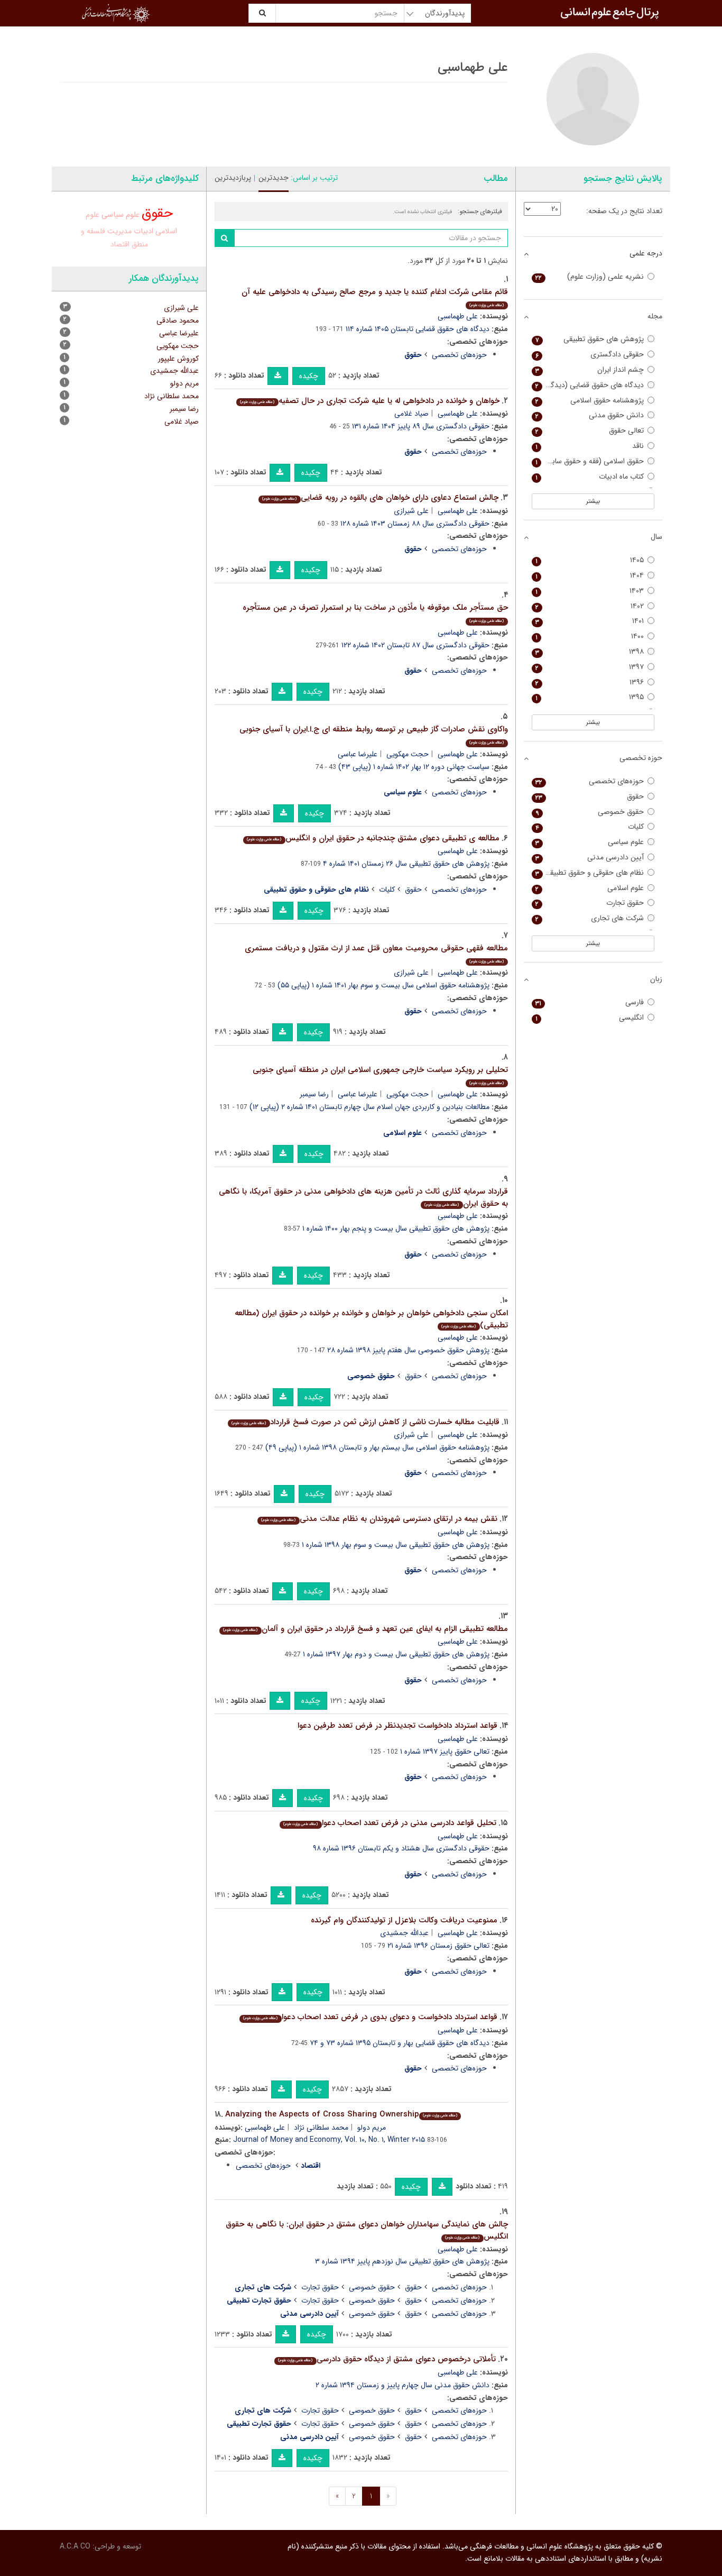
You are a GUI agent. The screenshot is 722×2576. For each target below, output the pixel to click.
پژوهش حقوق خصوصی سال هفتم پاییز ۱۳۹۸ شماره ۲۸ (408, 1350)
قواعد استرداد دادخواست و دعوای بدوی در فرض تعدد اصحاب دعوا (370, 2017)
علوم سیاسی (121, 215)
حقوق (413, 890)
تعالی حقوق (590, 431)
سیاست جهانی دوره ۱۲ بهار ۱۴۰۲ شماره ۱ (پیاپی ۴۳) (414, 767)
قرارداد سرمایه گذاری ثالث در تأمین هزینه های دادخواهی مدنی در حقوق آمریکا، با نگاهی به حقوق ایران (363, 1198)
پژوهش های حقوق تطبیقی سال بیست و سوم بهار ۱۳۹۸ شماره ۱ (396, 1545)
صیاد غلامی (411, 414)
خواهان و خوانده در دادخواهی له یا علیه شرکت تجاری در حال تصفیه (369, 401)
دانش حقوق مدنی (590, 415)
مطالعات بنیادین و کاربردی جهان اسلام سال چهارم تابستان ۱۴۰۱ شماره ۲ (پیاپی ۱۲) (369, 1107)
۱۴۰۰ (590, 636)
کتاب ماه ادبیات (590, 477)
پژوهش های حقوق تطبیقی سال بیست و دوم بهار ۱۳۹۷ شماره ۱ (396, 1654)
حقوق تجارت (320, 2287)
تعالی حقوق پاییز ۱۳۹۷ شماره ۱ (445, 1752)
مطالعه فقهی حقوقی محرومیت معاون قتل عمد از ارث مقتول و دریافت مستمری (376, 953)
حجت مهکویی (408, 754)
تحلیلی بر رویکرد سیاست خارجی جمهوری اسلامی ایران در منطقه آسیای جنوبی (380, 1075)
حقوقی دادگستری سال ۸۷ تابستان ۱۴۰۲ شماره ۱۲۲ (415, 645)
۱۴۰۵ (590, 560)
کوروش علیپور (178, 359)
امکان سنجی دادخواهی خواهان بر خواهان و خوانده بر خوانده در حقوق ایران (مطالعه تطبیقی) (371, 1319)
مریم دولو (372, 2128)
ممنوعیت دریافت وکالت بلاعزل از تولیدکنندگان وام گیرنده (404, 1920)
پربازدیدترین (233, 178)
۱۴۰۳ (590, 591)
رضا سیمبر (314, 1094)
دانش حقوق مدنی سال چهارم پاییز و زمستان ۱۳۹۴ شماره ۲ (402, 2385)
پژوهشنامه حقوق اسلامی (590, 401)
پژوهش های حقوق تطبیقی (590, 339)
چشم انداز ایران (590, 370)
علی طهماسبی (458, 316)
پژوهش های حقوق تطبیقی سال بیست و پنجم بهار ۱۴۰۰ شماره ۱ (396, 1229)
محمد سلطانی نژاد (321, 2128)
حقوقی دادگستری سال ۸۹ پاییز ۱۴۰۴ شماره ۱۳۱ (421, 426)
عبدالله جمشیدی (404, 1933)
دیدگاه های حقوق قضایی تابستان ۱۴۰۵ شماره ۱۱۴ (418, 329)
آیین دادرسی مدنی (590, 858)
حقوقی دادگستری (590, 355)
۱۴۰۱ (590, 621)
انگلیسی (590, 1018)
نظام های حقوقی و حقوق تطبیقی (590, 873)
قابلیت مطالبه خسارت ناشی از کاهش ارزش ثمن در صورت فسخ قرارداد (365, 1422)
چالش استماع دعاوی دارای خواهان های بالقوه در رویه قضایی (380, 498)
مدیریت (119, 231)
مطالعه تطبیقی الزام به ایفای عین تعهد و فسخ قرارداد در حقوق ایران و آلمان (365, 1629)
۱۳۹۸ (590, 652)
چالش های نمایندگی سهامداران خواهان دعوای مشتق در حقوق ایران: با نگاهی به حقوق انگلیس (367, 2230)
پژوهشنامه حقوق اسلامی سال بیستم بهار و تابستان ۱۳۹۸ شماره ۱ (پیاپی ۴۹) (377, 1447)
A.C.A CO (75, 2546)
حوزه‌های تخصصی (459, 355)
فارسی (590, 1002)
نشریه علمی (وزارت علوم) (590, 277)
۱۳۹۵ (590, 697)
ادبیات (144, 231)
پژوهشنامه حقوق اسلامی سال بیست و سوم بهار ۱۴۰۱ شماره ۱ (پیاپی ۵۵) (383, 985)
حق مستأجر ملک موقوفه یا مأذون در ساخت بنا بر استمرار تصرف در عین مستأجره (375, 613)
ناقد (590, 446)
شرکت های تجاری (590, 918)
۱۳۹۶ (590, 682)
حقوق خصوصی (372, 2287)
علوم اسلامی (590, 888)
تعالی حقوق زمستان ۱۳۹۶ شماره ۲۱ (438, 1946)
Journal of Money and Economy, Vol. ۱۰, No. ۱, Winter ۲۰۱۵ (329, 2140)
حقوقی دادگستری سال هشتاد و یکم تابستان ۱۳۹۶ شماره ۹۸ (401, 1848)
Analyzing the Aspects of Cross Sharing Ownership (341, 2114)
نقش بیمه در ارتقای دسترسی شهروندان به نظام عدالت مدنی (379, 1519)
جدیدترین (274, 178)
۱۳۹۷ (590, 667)
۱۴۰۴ (590, 576)
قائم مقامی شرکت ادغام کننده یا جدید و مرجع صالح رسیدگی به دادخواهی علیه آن (375, 297)
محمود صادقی (178, 320)
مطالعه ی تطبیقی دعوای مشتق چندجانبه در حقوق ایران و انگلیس (373, 838)
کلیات (387, 890)
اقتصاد (120, 244)
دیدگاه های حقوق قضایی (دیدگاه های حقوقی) (588, 385)
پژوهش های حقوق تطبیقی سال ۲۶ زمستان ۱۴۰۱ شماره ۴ (406, 864)
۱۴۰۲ (590, 606)
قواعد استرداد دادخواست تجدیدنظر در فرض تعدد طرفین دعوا (397, 1726)
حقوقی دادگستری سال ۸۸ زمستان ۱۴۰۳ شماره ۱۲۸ (415, 524)
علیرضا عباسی (358, 754)
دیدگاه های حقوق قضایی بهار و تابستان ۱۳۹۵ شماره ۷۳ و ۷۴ (400, 2043)
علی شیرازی (411, 511)
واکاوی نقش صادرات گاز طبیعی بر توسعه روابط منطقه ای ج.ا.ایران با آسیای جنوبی (374, 734)
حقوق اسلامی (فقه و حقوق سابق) (590, 461)
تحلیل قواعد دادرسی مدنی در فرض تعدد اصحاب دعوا (390, 1823)
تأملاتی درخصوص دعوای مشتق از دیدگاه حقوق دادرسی (387, 2359)
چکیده (309, 376)
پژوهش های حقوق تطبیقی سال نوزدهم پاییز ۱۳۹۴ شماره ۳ (402, 2261)
